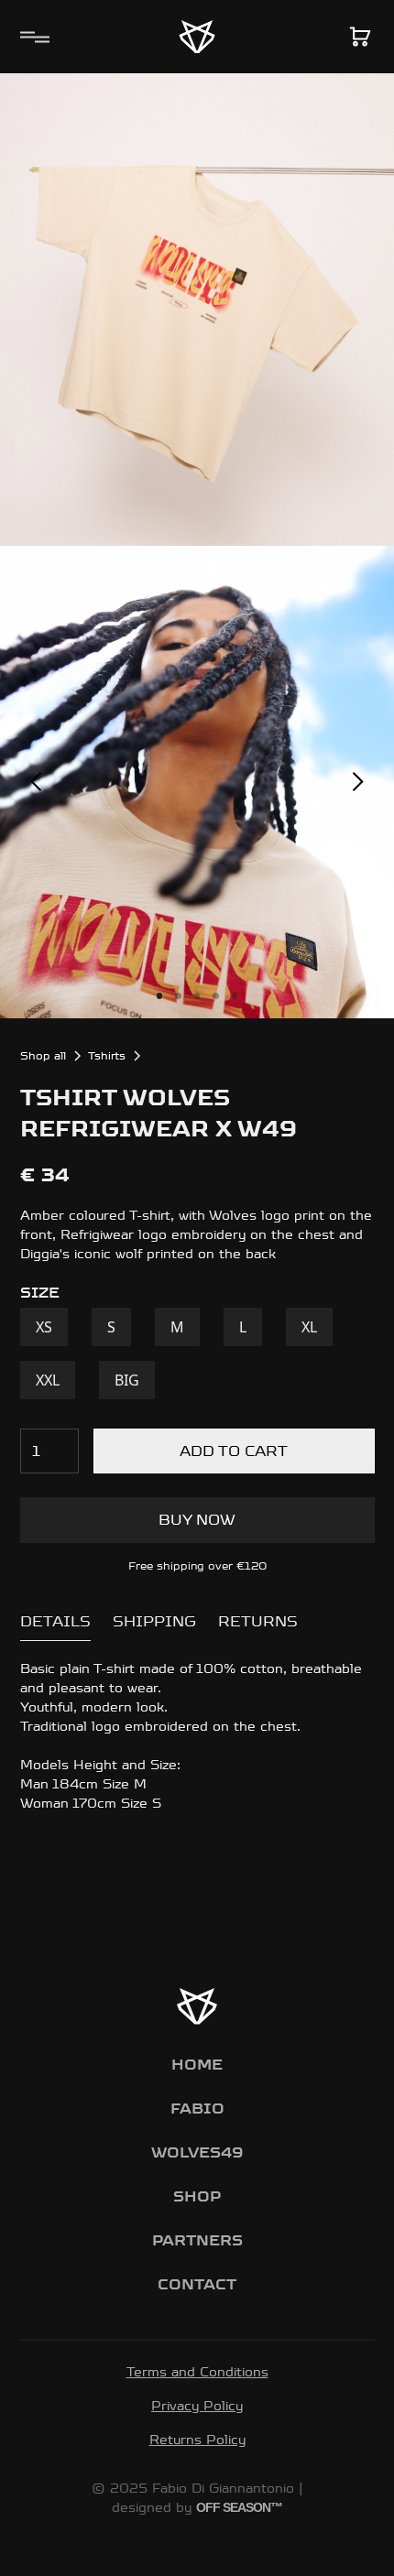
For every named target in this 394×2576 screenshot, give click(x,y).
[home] (197, 37)
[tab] (55, 1622)
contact (197, 2284)
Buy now (197, 1520)
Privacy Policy (197, 2406)
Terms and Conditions (197, 2372)
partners (197, 2240)
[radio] (44, 1327)
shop (197, 2196)
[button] (31, 37)
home (197, 2065)
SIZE (40, 1293)
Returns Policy (197, 2440)
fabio (197, 2109)
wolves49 (197, 2152)
